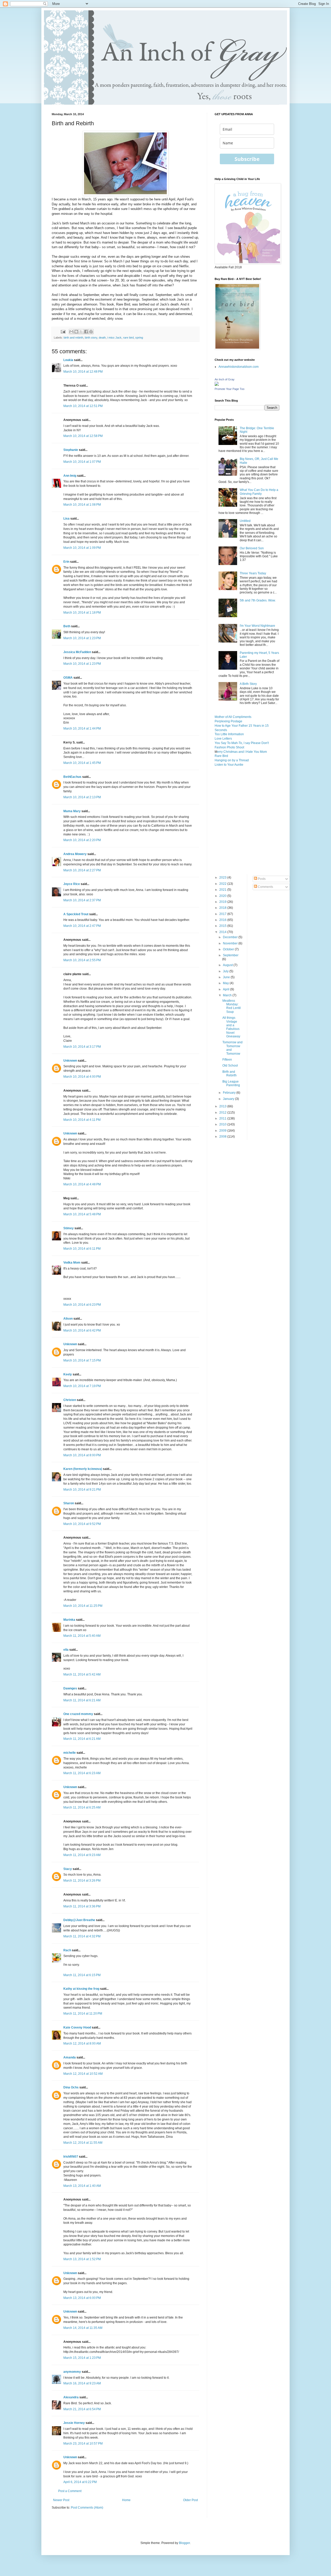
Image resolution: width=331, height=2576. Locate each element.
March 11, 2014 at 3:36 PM (82, 1906)
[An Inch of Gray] (217, 385)
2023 (223, 878)
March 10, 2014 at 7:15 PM (82, 1360)
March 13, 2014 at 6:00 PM (82, 2298)
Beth (67, 626)
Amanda (70, 2057)
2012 (223, 1113)
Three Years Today (253, 573)
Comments (265, 887)
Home (126, 2500)
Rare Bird (221, 756)
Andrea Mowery (75, 854)
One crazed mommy (78, 1714)
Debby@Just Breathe (79, 1920)
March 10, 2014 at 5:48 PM (82, 1214)
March (228, 995)
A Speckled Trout (76, 914)
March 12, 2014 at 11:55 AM (83, 2143)
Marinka (69, 1620)
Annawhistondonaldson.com (239, 367)
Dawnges (70, 1688)
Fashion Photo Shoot (229, 747)
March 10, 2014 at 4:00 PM (82, 1077)
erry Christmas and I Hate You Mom (242, 752)
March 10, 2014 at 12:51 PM (83, 406)
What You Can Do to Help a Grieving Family (259, 492)
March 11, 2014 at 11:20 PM (83, 2014)
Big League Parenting (231, 1083)
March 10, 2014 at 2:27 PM (82, 870)
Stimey (69, 1228)
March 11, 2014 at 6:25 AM (82, 1807)
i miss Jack (114, 338)
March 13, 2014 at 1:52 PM (82, 2259)
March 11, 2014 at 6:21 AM (82, 1700)
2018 (223, 908)
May (226, 983)
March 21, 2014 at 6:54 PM (82, 2409)
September (231, 955)
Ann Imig (70, 476)
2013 (223, 1106)
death (102, 338)
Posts (261, 879)
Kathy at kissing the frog (81, 1989)
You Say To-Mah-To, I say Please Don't (242, 743)
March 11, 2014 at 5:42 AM (82, 1674)
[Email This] (71, 332)
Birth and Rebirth (230, 1074)
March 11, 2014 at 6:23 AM (82, 1773)
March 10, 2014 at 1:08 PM (82, 505)
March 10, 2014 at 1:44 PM (82, 729)
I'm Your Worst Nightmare (257, 626)
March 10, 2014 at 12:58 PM (83, 436)
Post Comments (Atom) (87, 2508)
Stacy (68, 1869)
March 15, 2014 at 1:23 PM (82, 2358)
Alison (68, 1319)
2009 (223, 1131)
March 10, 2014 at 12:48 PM (83, 372)
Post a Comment (70, 2491)
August (228, 965)
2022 (223, 884)
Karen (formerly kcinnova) (83, 1469)
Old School (230, 1066)
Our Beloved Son (252, 548)
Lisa (66, 519)
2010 (223, 1124)
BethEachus (72, 777)
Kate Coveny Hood (77, 2027)
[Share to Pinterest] (91, 332)
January (229, 1099)
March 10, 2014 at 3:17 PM (82, 1047)
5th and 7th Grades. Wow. (258, 600)
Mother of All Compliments (233, 717)
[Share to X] (81, 332)
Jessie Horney (74, 2423)
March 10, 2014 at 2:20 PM (82, 840)
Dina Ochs (71, 2087)
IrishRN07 (71, 2157)
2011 (223, 1118)
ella (66, 1650)
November (231, 943)
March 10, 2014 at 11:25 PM (83, 1606)
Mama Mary (72, 811)
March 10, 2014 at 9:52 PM (82, 1524)
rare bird (128, 338)
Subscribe (247, 159)
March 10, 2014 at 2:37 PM (82, 900)
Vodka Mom (72, 1263)
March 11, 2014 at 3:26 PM (82, 1881)
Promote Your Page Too (230, 389)
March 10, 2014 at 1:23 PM (82, 638)
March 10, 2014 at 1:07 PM (82, 462)
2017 (223, 914)
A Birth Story (248, 684)
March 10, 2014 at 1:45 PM (82, 763)
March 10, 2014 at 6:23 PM (82, 1305)
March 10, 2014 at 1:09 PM (82, 548)
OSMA (68, 678)
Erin (66, 562)
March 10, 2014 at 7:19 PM (82, 1386)
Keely (68, 1374)
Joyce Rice (72, 884)
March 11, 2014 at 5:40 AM (82, 1636)
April (227, 989)
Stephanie (71, 450)
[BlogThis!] (76, 332)
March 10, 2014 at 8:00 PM (82, 1455)
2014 (223, 932)
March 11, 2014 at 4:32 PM (82, 1936)
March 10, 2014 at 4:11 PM (82, 1120)
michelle (70, 1753)
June (227, 977)
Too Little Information (229, 734)
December (231, 937)
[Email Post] (63, 331)
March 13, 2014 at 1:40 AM (82, 2186)
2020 (223, 896)
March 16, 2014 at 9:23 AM (82, 2383)
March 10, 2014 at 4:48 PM (82, 1184)
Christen (70, 1400)
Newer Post (61, 2500)
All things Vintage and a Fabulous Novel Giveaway (231, 1027)
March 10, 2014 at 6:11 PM (82, 1249)
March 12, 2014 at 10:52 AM (83, 2074)
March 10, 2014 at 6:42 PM (82, 1330)
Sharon (69, 1503)
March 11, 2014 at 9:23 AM (82, 1855)
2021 (223, 890)
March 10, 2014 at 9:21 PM (82, 1490)
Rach (67, 1950)
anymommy (72, 2372)
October (229, 949)
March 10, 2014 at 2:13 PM (82, 797)
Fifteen (227, 1060)
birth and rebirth (73, 338)
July (226, 971)
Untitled (245, 521)
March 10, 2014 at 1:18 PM (82, 613)
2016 (223, 920)
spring (139, 338)
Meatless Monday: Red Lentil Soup (232, 1006)
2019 (223, 902)
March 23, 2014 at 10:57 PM (83, 2444)
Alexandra (71, 2397)
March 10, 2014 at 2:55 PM (82, 960)
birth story (91, 338)
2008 (223, 1137)
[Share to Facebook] (86, 332)
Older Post (190, 2500)
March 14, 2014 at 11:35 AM (83, 2328)
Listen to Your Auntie (229, 765)
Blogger (184, 2543)
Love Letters (223, 739)
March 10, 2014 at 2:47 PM (82, 926)
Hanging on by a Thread (232, 760)
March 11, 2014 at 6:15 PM (82, 1975)
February (230, 1093)
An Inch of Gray (225, 379)
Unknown (70, 1061)
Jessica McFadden (77, 652)
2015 (223, 926)
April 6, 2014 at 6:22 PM (80, 2482)
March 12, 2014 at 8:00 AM (82, 2043)
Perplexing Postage (228, 721)
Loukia (68, 360)
